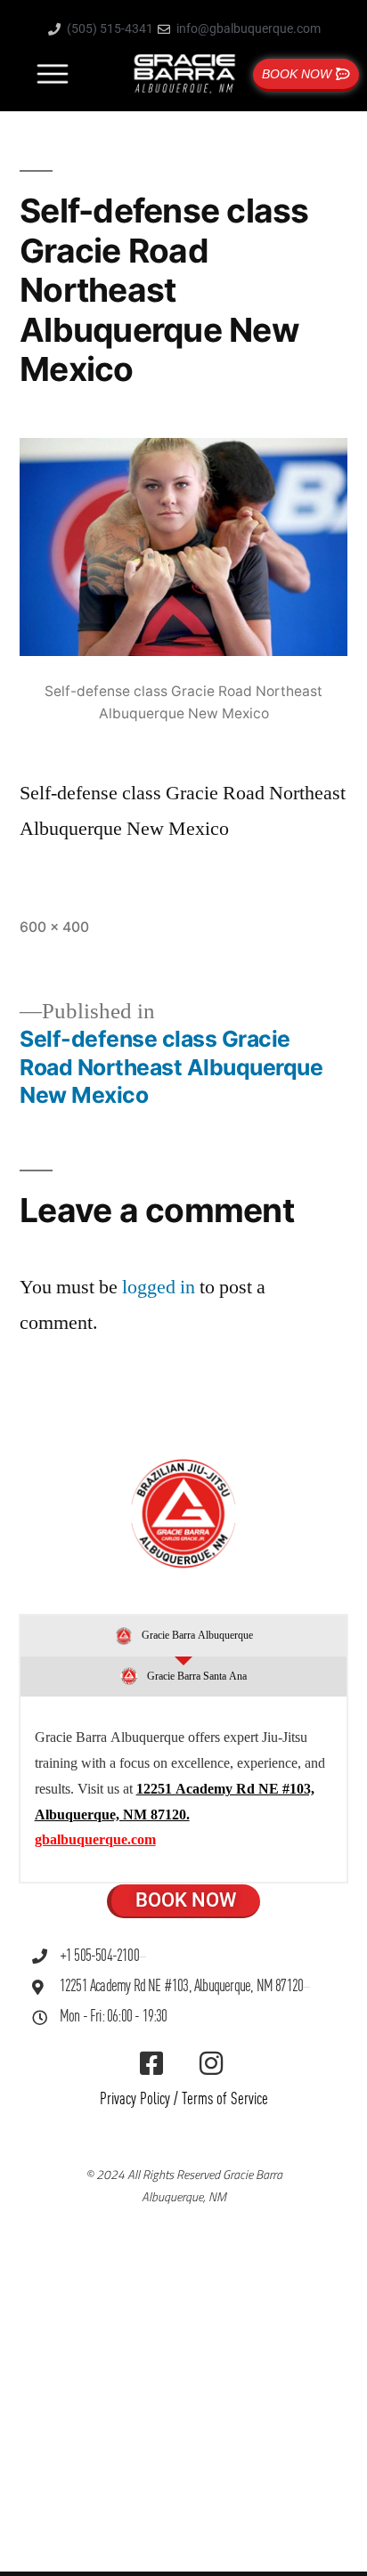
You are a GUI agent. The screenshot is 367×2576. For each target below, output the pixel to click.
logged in (159, 1287)
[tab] (184, 1636)
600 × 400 (54, 927)
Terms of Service (225, 2099)
